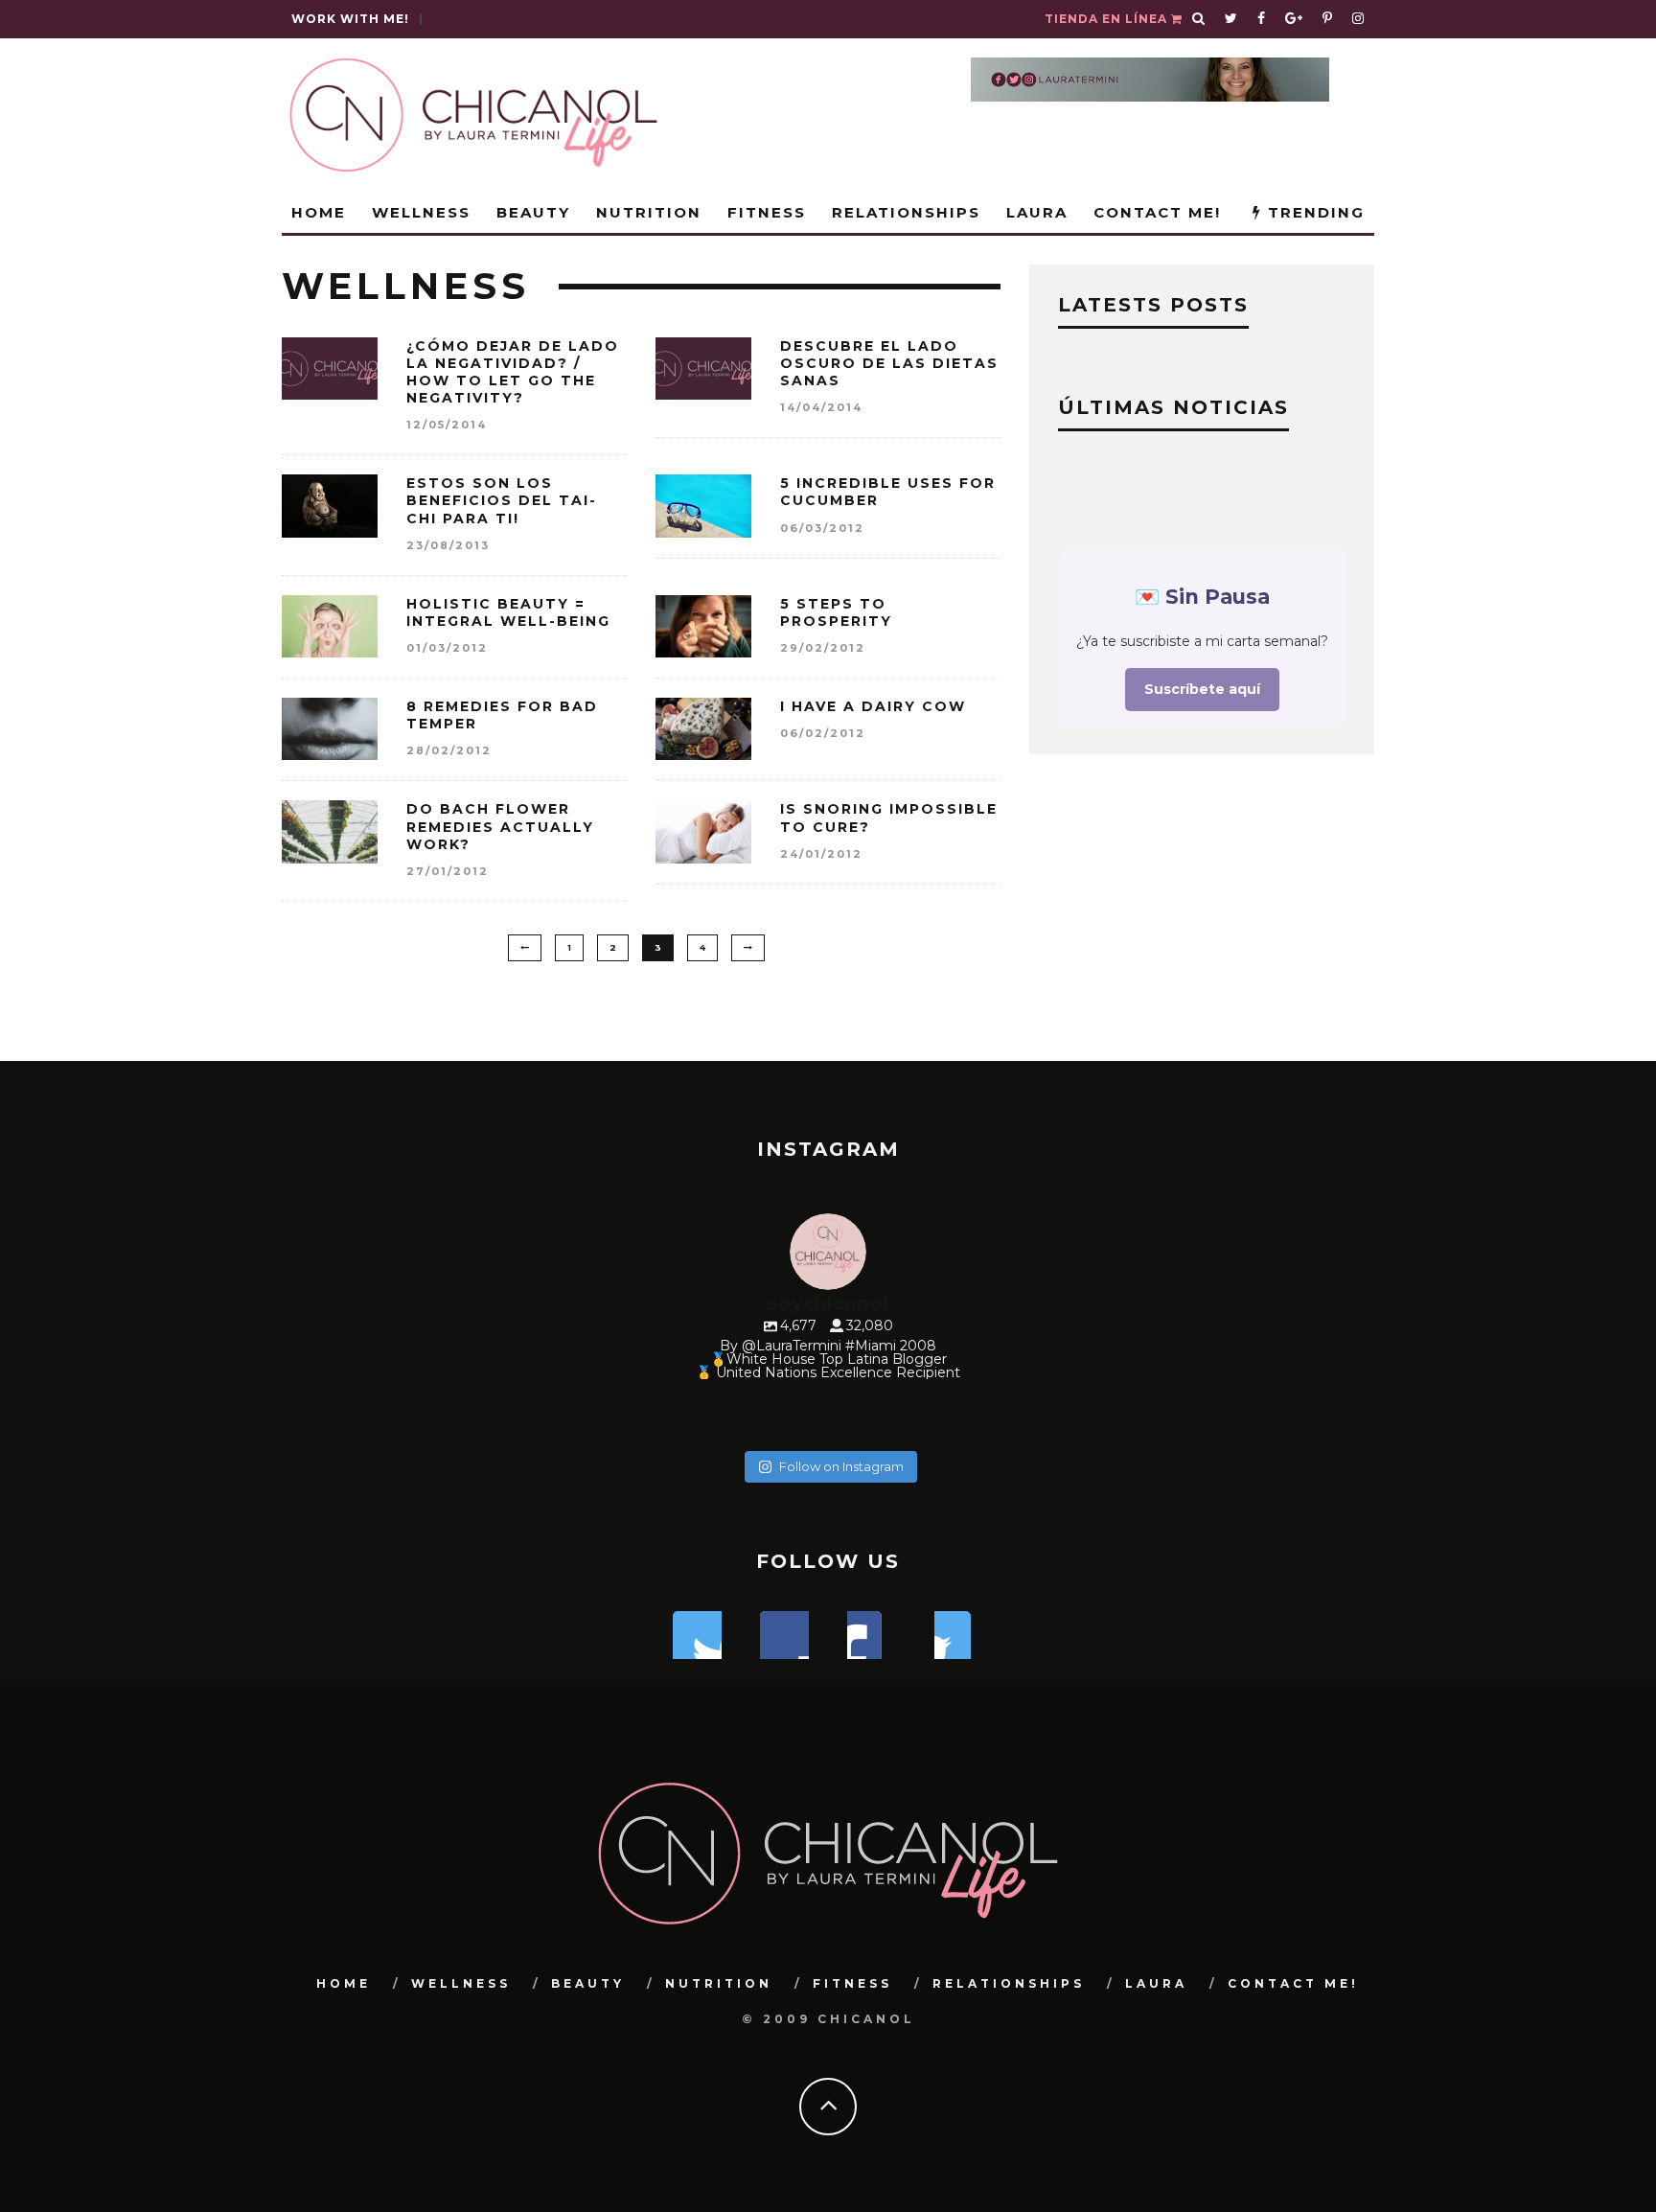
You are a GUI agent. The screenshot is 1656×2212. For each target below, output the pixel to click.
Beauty (533, 212)
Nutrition (649, 212)
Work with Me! (350, 19)
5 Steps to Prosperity (836, 612)
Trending (1313, 212)
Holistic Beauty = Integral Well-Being (508, 612)
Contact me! (1157, 212)
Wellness (421, 212)
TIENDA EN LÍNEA (1108, 19)
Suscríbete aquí (1202, 689)
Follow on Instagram (841, 1466)
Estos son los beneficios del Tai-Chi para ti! (502, 500)
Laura (1037, 212)
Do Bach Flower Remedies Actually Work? (500, 826)
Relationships (906, 212)
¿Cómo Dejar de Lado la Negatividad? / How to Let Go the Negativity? (513, 372)
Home (319, 212)
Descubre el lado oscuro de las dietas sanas (889, 363)
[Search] (1199, 19)
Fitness (767, 212)
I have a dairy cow (873, 706)
